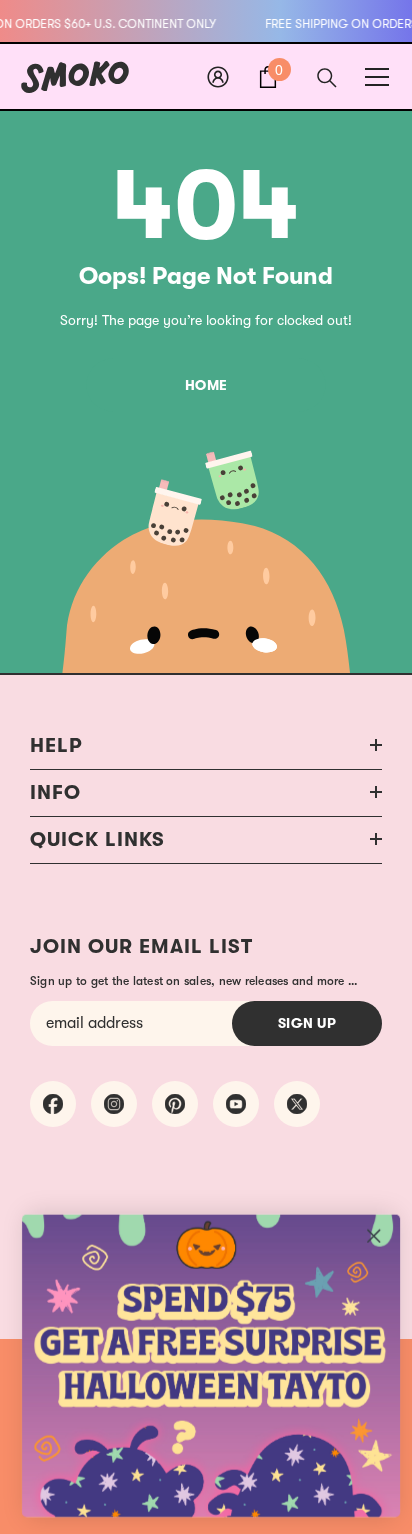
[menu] (377, 77)
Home (206, 385)
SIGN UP (307, 1023)
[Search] (327, 78)
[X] (297, 1104)
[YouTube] (236, 1104)
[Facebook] (53, 1104)
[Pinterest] (175, 1104)
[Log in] (218, 77)
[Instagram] (114, 1104)
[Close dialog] (373, 1235)
